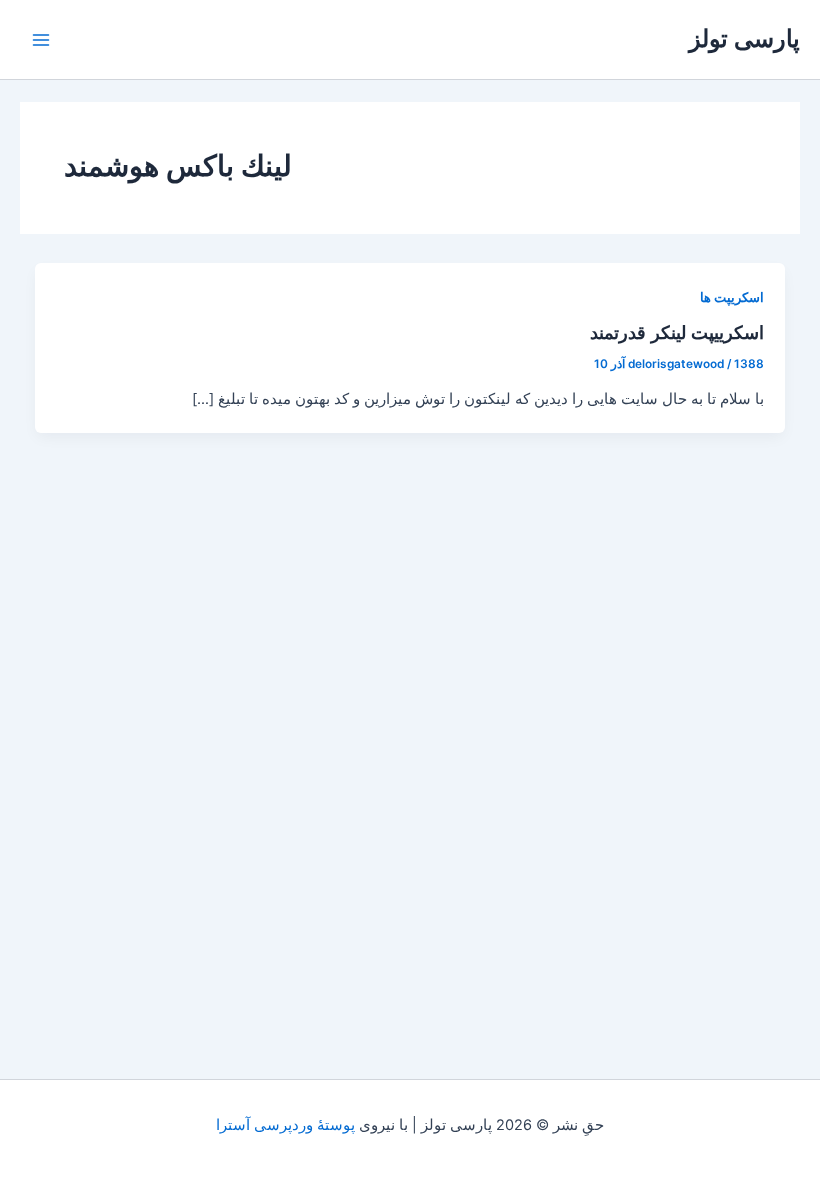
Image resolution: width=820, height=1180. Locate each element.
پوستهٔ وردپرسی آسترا (285, 1125)
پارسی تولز (744, 38)
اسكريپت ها (732, 297)
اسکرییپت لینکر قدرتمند (677, 332)
